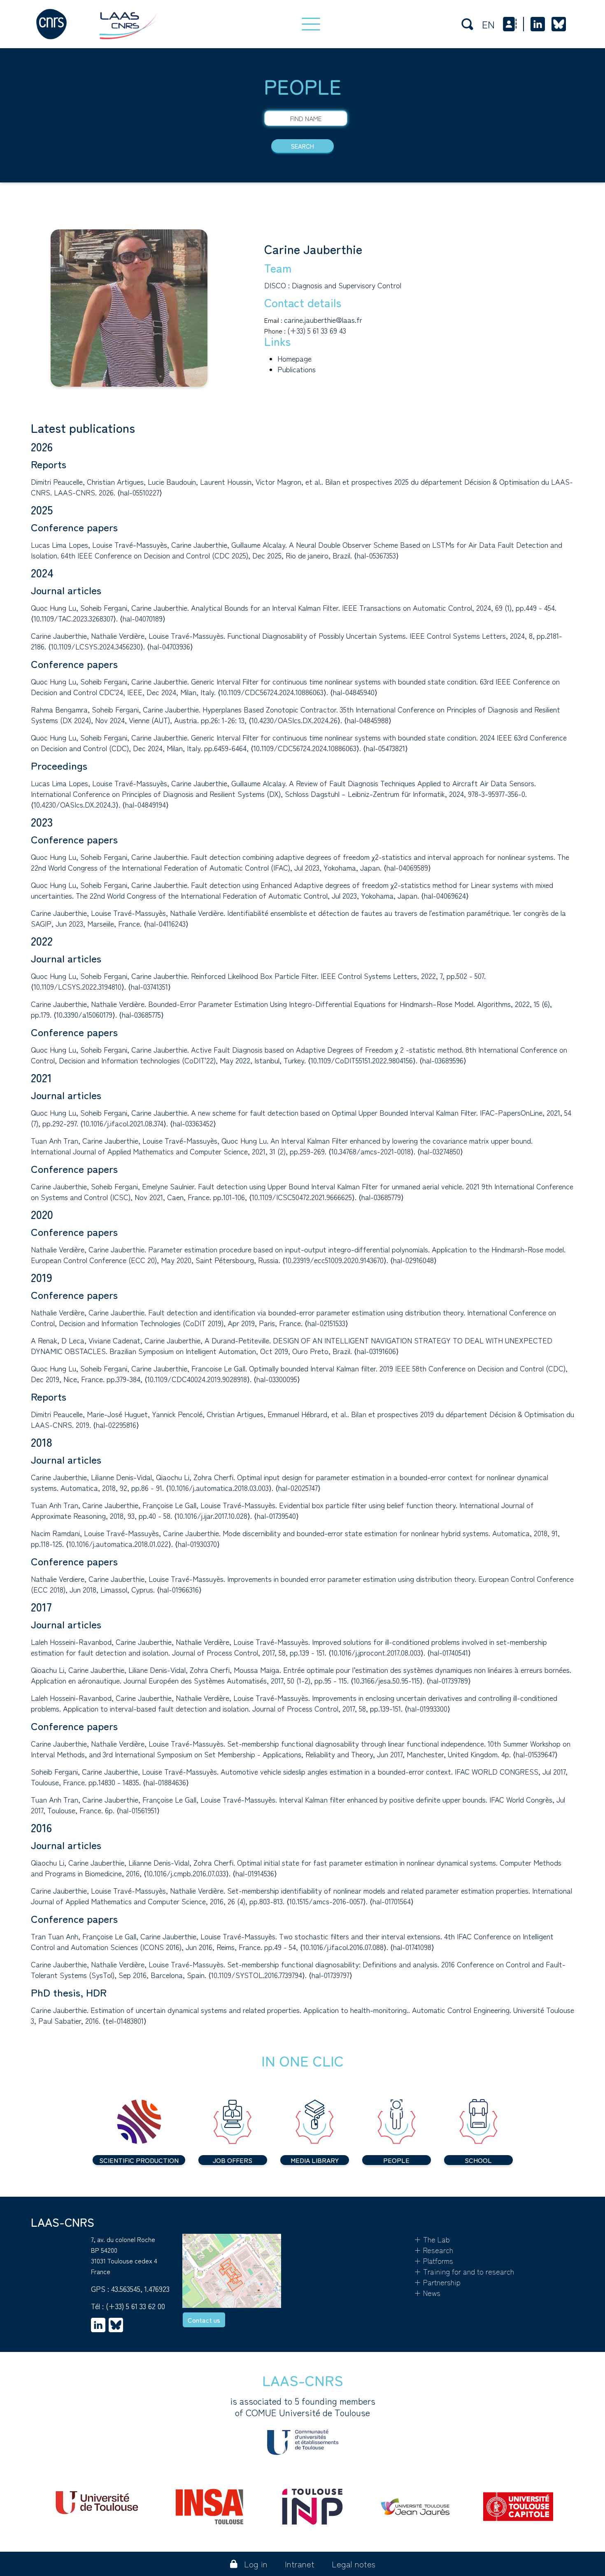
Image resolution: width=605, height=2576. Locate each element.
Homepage (294, 358)
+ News (427, 2293)
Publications (297, 369)
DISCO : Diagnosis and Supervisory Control (333, 285)
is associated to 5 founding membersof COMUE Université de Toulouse (303, 2407)
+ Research (434, 2250)
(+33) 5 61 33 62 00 (135, 2306)
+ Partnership (437, 2282)
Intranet (300, 2564)
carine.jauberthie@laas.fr (323, 320)
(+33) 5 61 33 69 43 (317, 330)
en (488, 24)
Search (302, 146)
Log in (256, 2564)
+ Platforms (434, 2261)
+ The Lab (432, 2239)
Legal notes (354, 2564)
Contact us (204, 2320)
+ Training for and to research (464, 2271)
